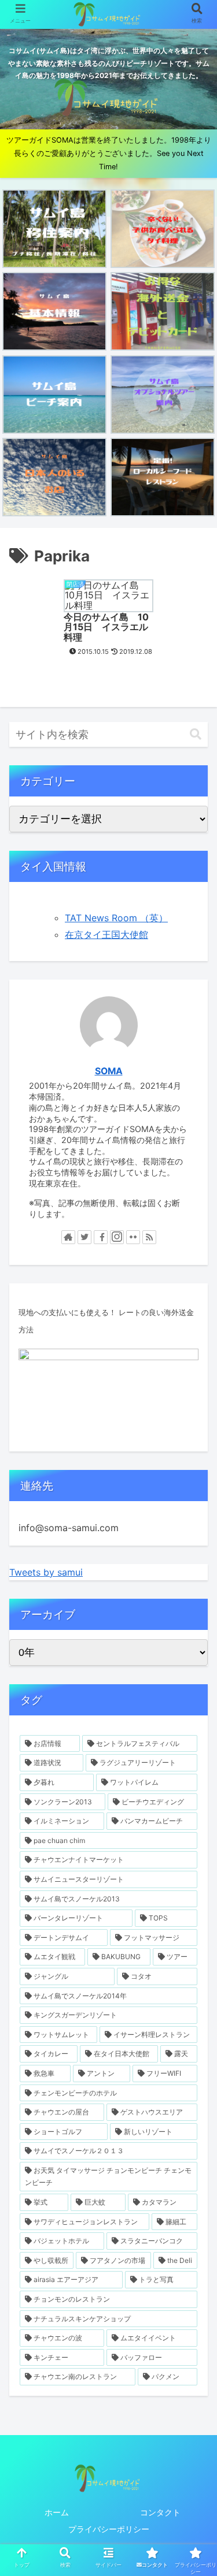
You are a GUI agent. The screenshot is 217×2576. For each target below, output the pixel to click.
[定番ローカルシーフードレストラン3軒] (163, 477)
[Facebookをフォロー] (101, 1237)
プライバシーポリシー (109, 2529)
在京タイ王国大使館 (106, 935)
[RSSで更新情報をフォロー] (149, 1237)
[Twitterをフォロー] (84, 1237)
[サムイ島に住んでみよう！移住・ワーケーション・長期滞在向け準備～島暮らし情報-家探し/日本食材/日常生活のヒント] (54, 229)
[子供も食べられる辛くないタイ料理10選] (163, 229)
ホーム (57, 2512)
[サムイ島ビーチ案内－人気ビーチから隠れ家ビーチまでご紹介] (54, 394)
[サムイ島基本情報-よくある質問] (54, 311)
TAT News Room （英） (116, 918)
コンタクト (160, 2512)
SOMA (109, 1071)
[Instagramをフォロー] (117, 1237)
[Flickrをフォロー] (133, 1237)
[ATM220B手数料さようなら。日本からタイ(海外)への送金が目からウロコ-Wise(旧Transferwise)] (163, 311)
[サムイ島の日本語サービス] (54, 477)
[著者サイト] (68, 1237)
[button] (196, 734)
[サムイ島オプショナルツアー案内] (163, 394)
